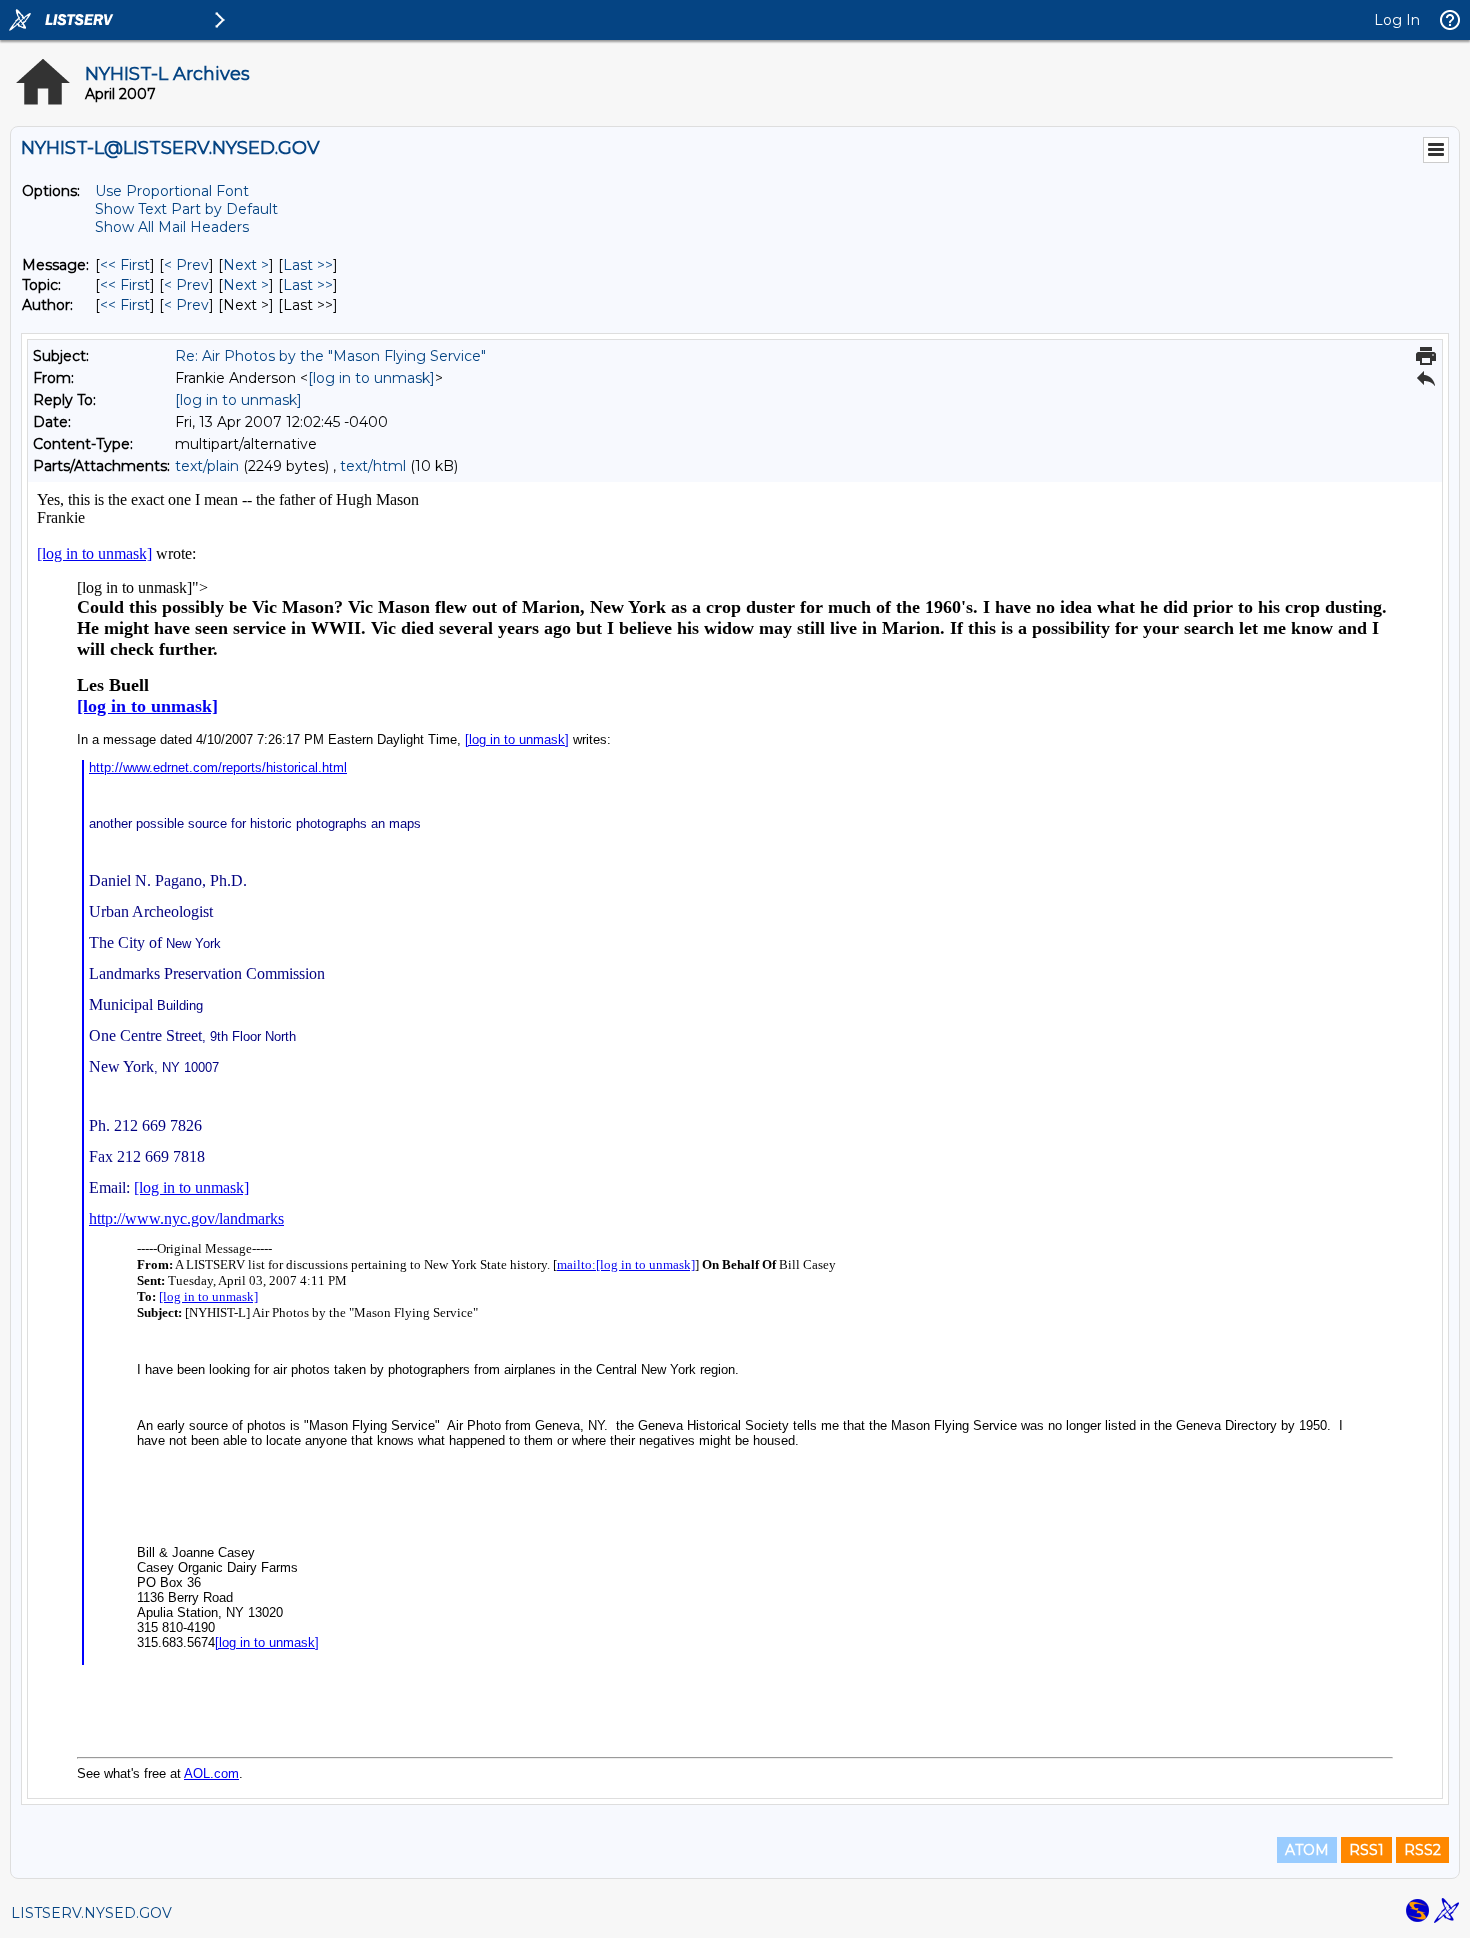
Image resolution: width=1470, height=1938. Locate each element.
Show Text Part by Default (186, 209)
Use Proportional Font (172, 191)
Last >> (308, 265)
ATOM (1307, 1850)
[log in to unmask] (371, 378)
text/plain (207, 466)
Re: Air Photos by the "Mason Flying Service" (330, 356)
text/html (373, 466)
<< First (125, 265)
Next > (246, 265)
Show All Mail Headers (172, 227)
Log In (1397, 20)
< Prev (186, 265)
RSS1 (1366, 1850)
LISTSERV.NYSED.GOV (91, 1913)
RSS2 (1422, 1850)
